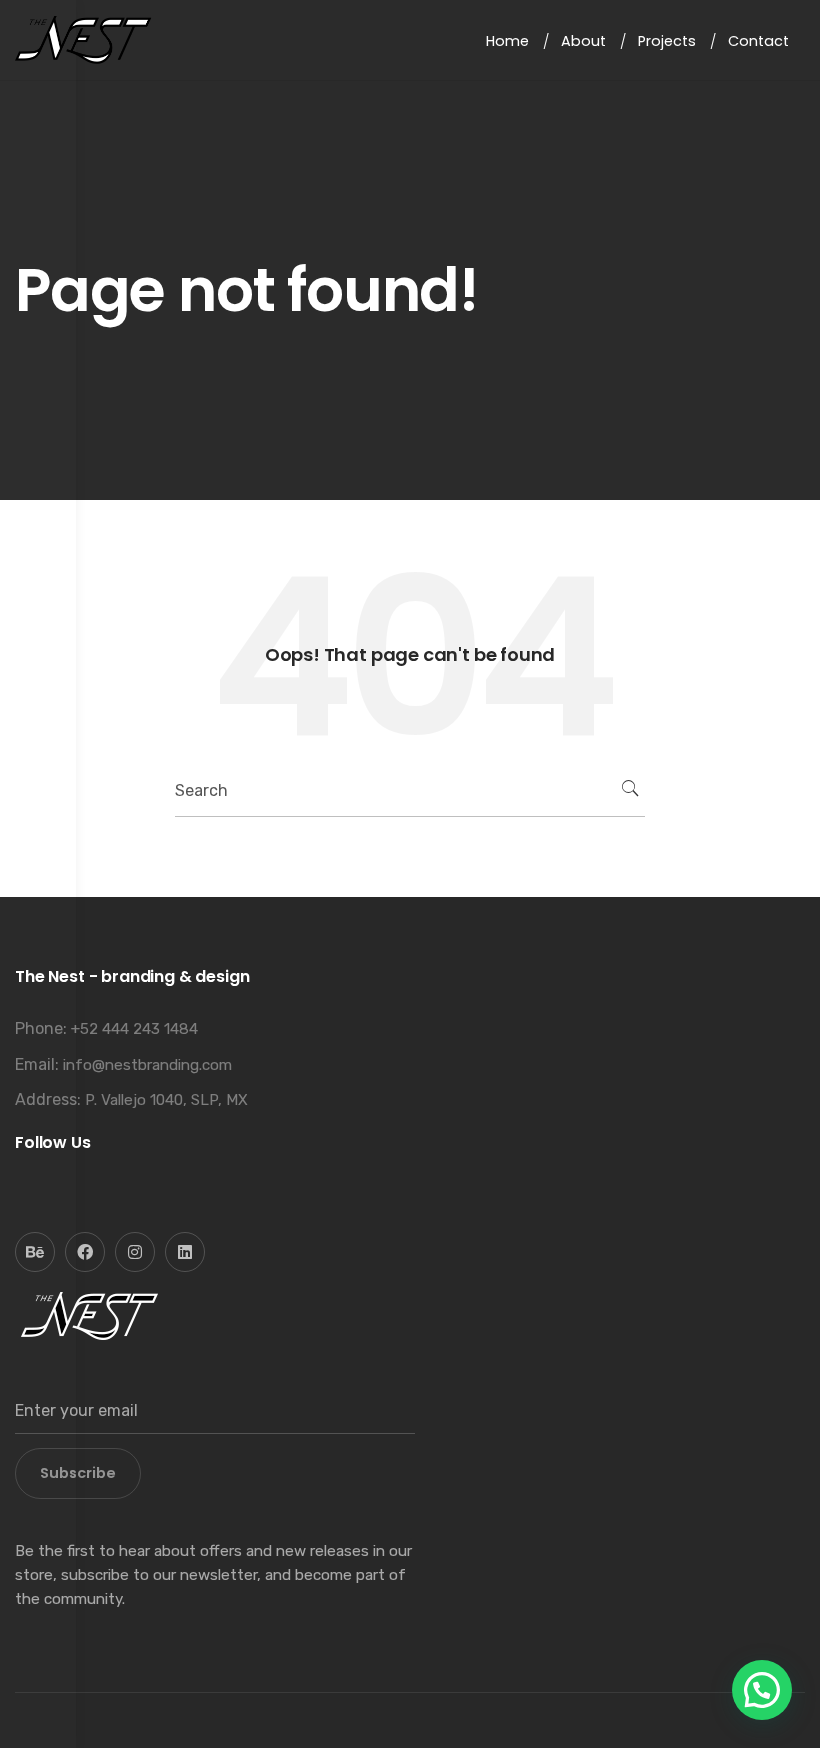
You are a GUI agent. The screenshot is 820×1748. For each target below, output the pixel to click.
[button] (762, 1690)
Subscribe (78, 1473)
